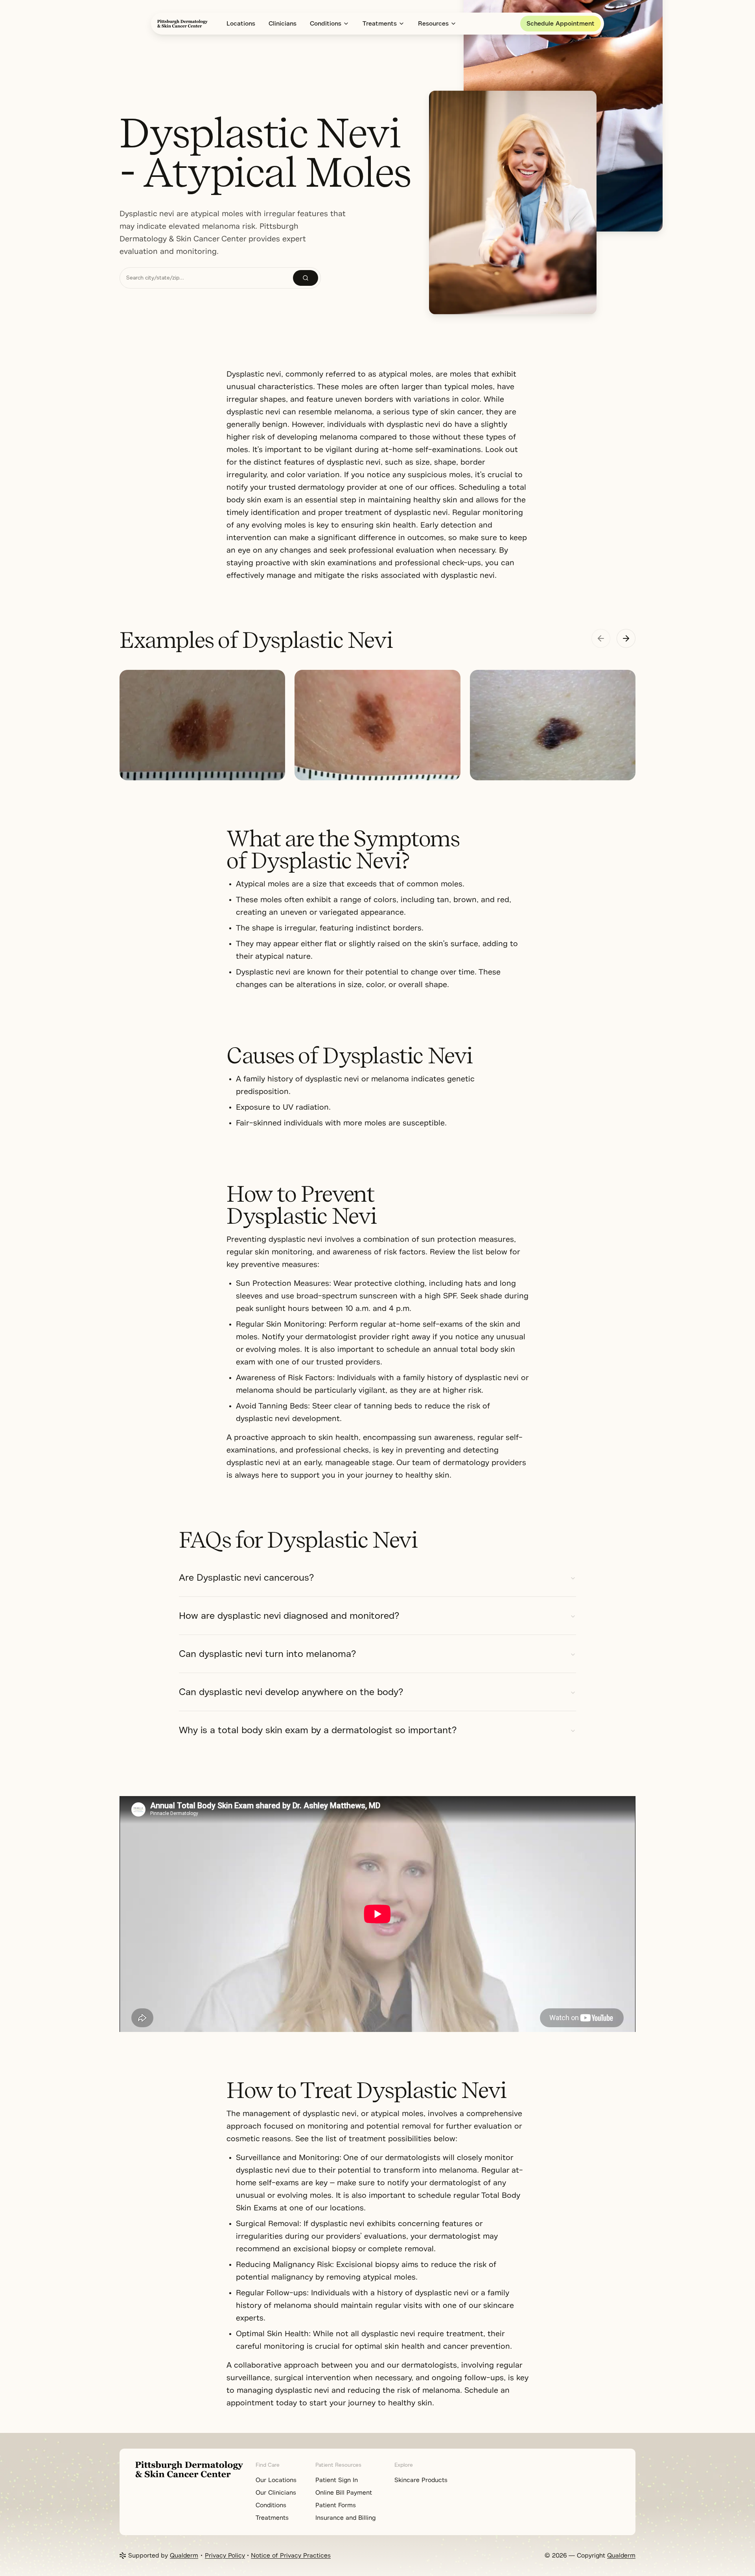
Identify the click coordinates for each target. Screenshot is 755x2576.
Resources (433, 24)
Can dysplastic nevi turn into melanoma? (267, 1654)
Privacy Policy (225, 2556)
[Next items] (626, 638)
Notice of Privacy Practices (291, 2556)
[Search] (306, 278)
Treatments (380, 24)
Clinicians (283, 24)
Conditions (326, 24)
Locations (241, 24)
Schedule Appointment (561, 24)
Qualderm (184, 2556)
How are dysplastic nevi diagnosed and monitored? (289, 1616)
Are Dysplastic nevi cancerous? (246, 1578)
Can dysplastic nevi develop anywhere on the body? (291, 1692)
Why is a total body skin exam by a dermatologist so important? (318, 1730)
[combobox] (206, 278)
